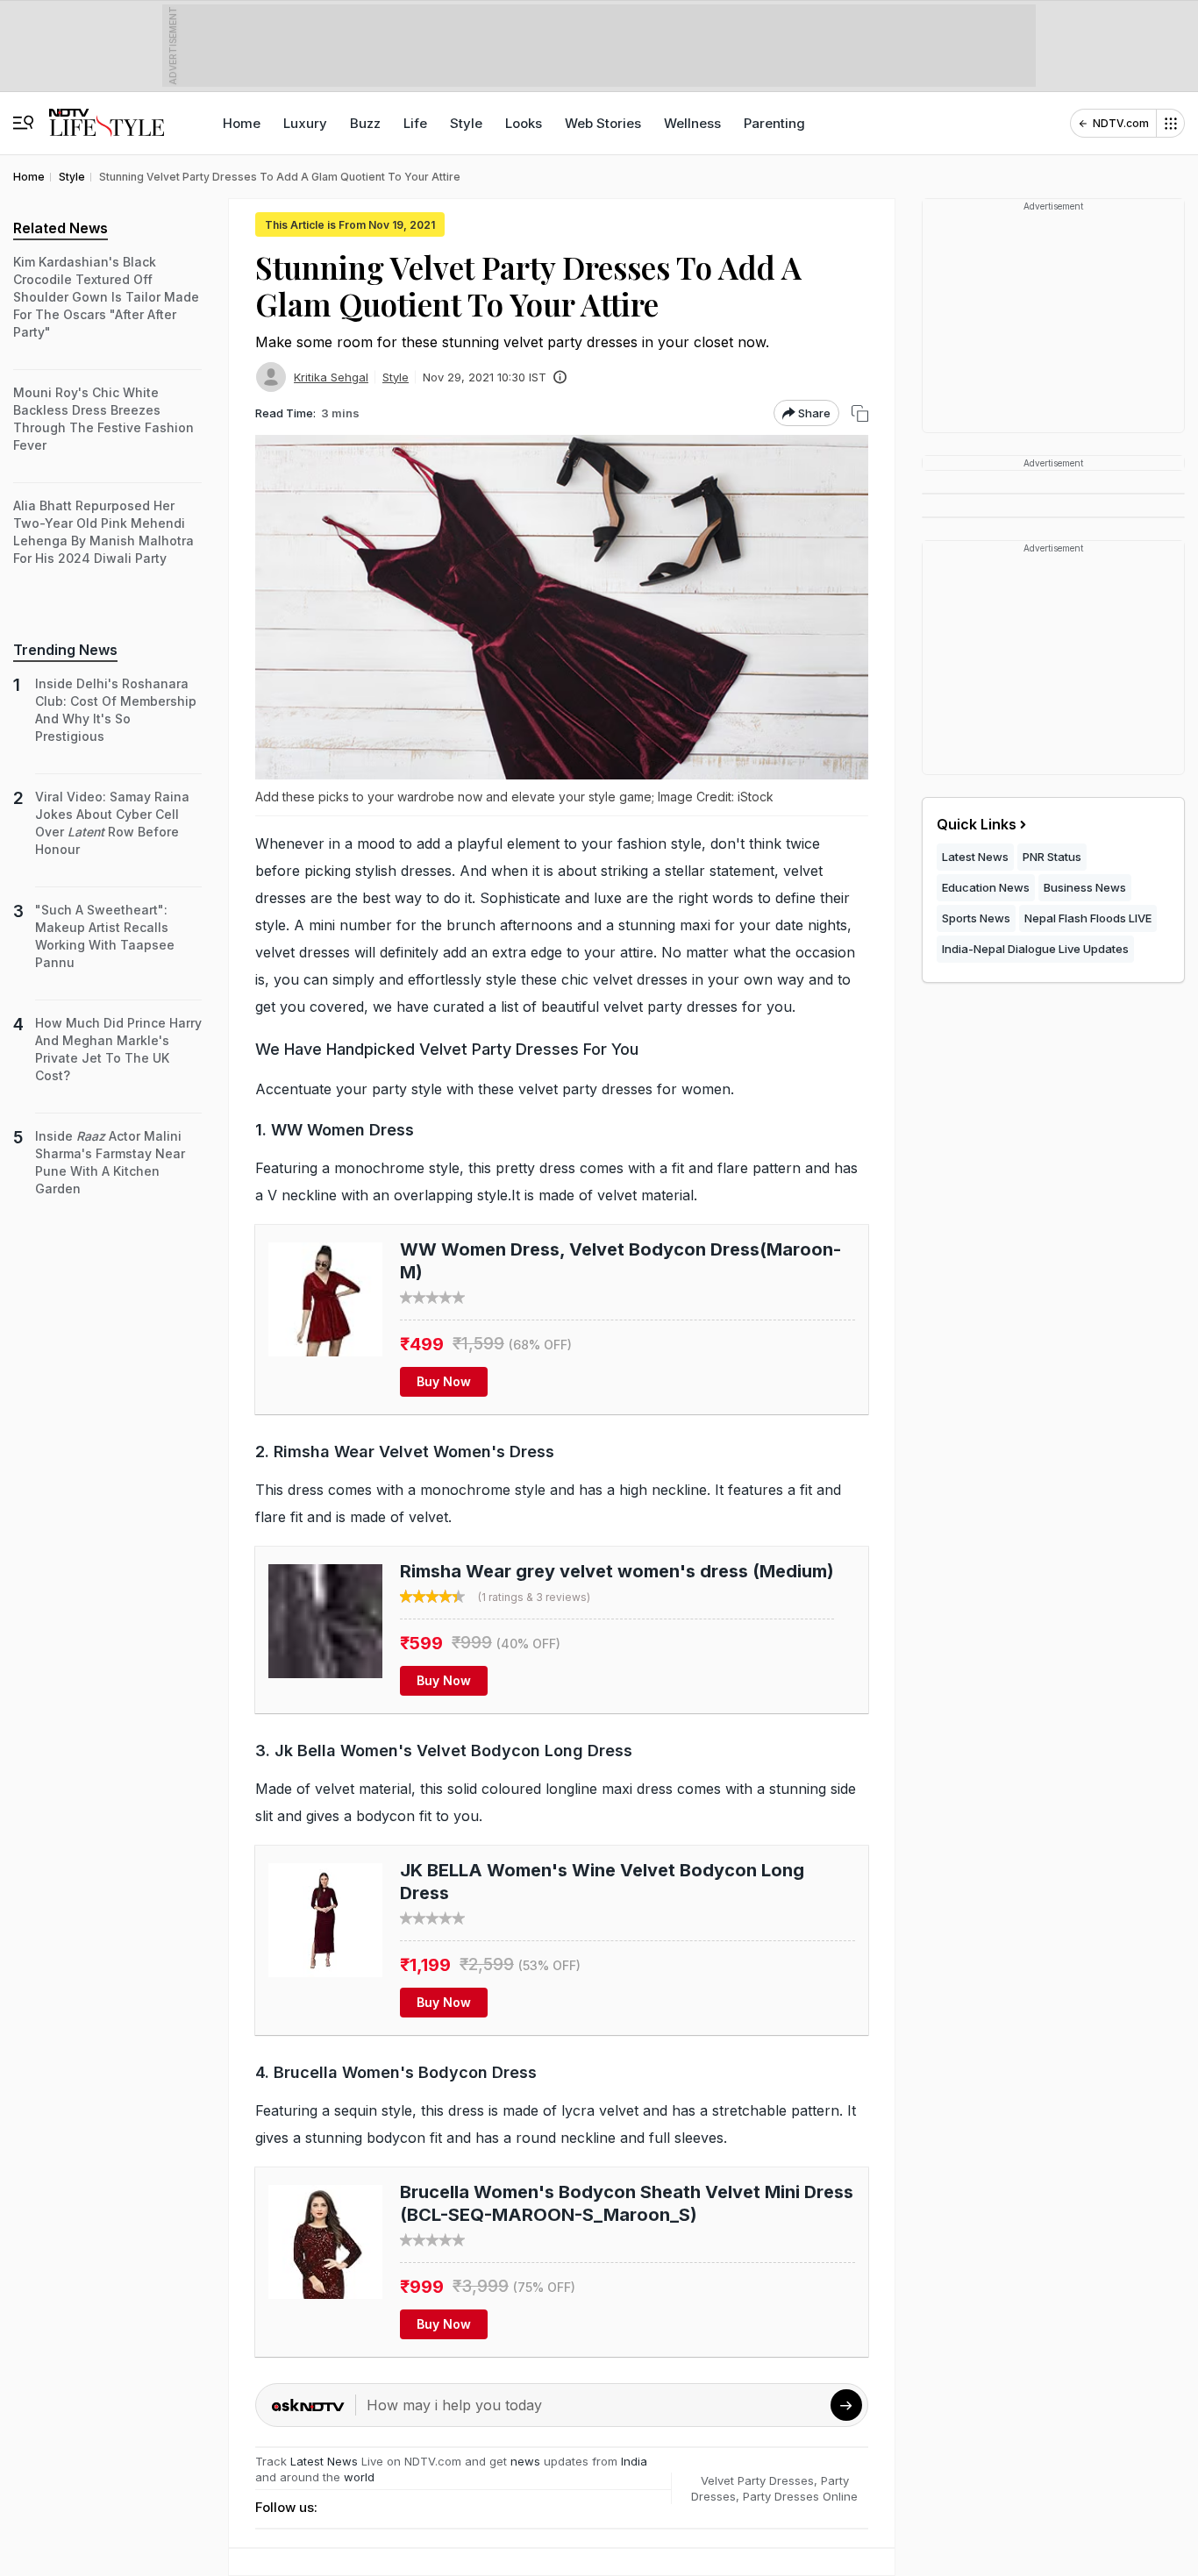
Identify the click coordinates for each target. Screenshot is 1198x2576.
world (359, 2477)
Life (415, 123)
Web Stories (603, 123)
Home (242, 123)
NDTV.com (1121, 123)
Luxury (305, 123)
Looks (524, 123)
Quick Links (977, 824)
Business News (1085, 887)
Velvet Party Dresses (757, 2480)
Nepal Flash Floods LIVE (1088, 918)
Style (466, 123)
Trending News (65, 650)
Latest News (324, 2461)
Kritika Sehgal (331, 377)
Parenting (774, 123)
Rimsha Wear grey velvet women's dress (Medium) (617, 1571)
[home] (107, 114)
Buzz (365, 123)
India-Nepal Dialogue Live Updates (1035, 949)
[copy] (860, 413)
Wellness (692, 123)
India (634, 2461)
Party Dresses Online (800, 2496)
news (525, 2461)
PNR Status (1052, 857)
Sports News (976, 918)
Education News (986, 887)
